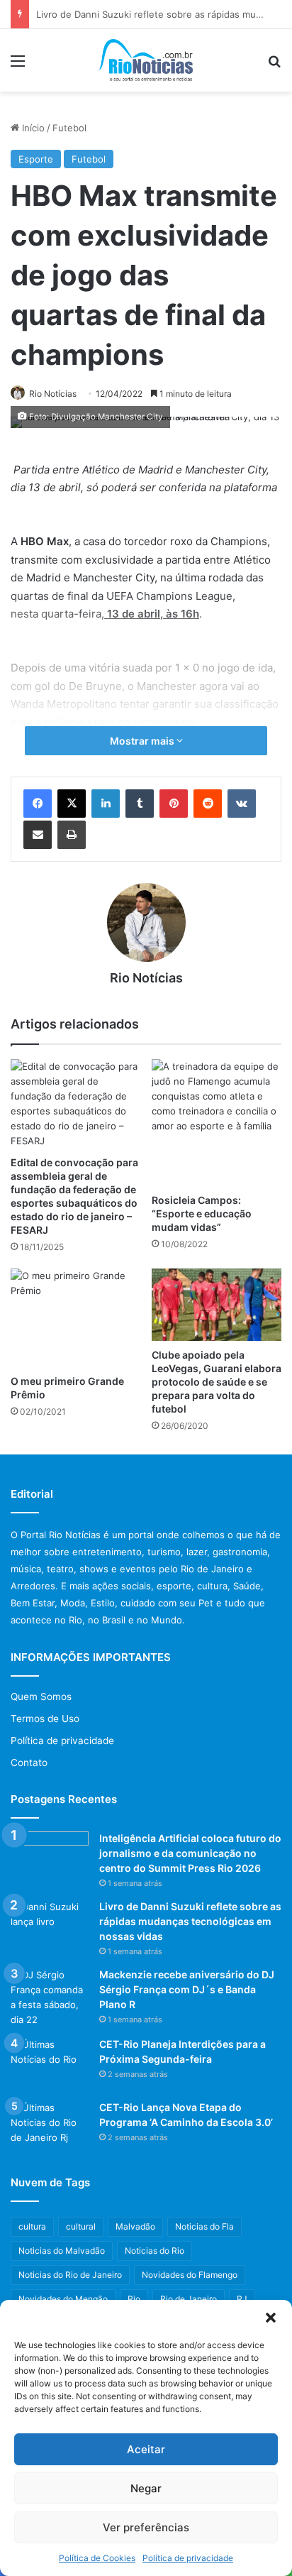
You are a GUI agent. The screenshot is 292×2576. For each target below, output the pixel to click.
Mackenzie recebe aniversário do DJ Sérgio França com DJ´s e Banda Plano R (187, 1989)
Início (32, 128)
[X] (72, 804)
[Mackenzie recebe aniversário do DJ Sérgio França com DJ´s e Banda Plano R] (50, 1997)
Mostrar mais (143, 741)
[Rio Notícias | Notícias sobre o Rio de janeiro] (146, 60)
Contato (29, 1763)
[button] (271, 2318)
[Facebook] (38, 804)
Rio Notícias (53, 394)
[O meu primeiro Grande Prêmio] (75, 1317)
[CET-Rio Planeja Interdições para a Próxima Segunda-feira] (50, 2064)
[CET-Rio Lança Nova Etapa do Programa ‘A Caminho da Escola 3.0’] (50, 2127)
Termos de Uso (45, 1719)
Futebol (69, 128)
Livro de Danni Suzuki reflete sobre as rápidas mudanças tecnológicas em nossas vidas (190, 1921)
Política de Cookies (97, 2558)
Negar (146, 2488)
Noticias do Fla (204, 2226)
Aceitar (146, 2449)
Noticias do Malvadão (62, 2251)
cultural (81, 2226)
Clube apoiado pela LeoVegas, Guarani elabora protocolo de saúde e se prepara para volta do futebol (217, 1382)
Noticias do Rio (155, 2251)
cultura (32, 2226)
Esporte (36, 159)
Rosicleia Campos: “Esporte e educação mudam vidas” (202, 1213)
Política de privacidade (188, 2558)
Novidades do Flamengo (190, 2275)
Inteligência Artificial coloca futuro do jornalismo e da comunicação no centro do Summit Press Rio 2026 (190, 1853)
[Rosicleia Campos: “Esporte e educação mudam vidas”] (217, 1122)
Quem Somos (41, 1697)
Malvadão (135, 2226)
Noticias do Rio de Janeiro (70, 2275)
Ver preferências (146, 2527)
